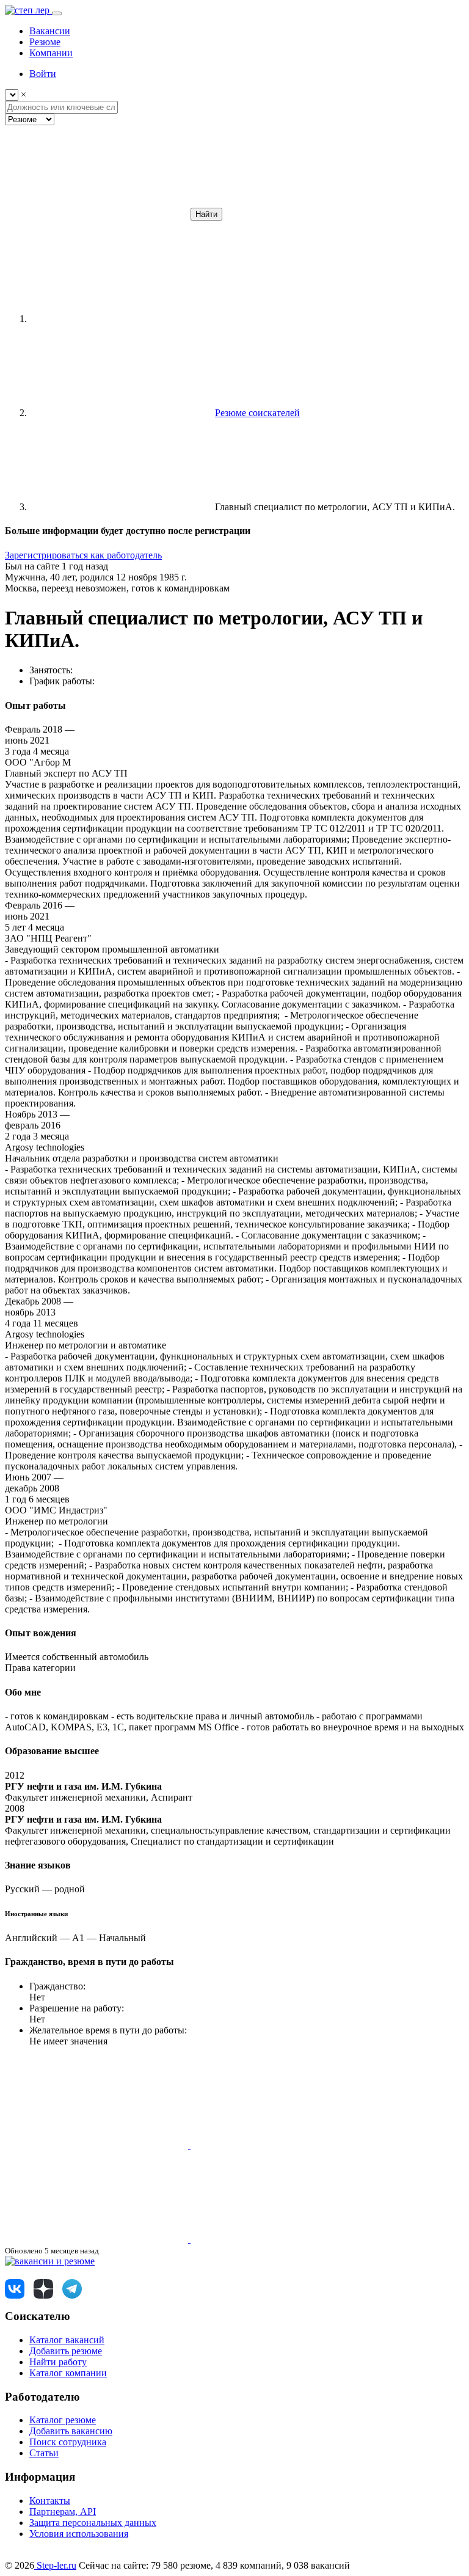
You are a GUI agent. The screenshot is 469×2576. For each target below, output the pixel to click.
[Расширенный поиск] (96, 214)
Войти (43, 74)
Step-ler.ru (55, 2565)
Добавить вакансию (71, 2431)
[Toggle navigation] (57, 13)
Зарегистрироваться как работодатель (83, 555)
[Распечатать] (282, 2239)
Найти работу (58, 2362)
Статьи (44, 2453)
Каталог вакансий (67, 2340)
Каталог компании (68, 2373)
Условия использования (79, 2534)
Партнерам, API (63, 2512)
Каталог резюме (63, 2420)
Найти (206, 214)
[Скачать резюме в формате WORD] (282, 2145)
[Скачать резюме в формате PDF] (98, 2239)
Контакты (50, 2501)
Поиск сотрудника (68, 2442)
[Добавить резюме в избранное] (98, 2145)
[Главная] (121, 319)
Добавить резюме (66, 2351)
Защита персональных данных (93, 2523)
